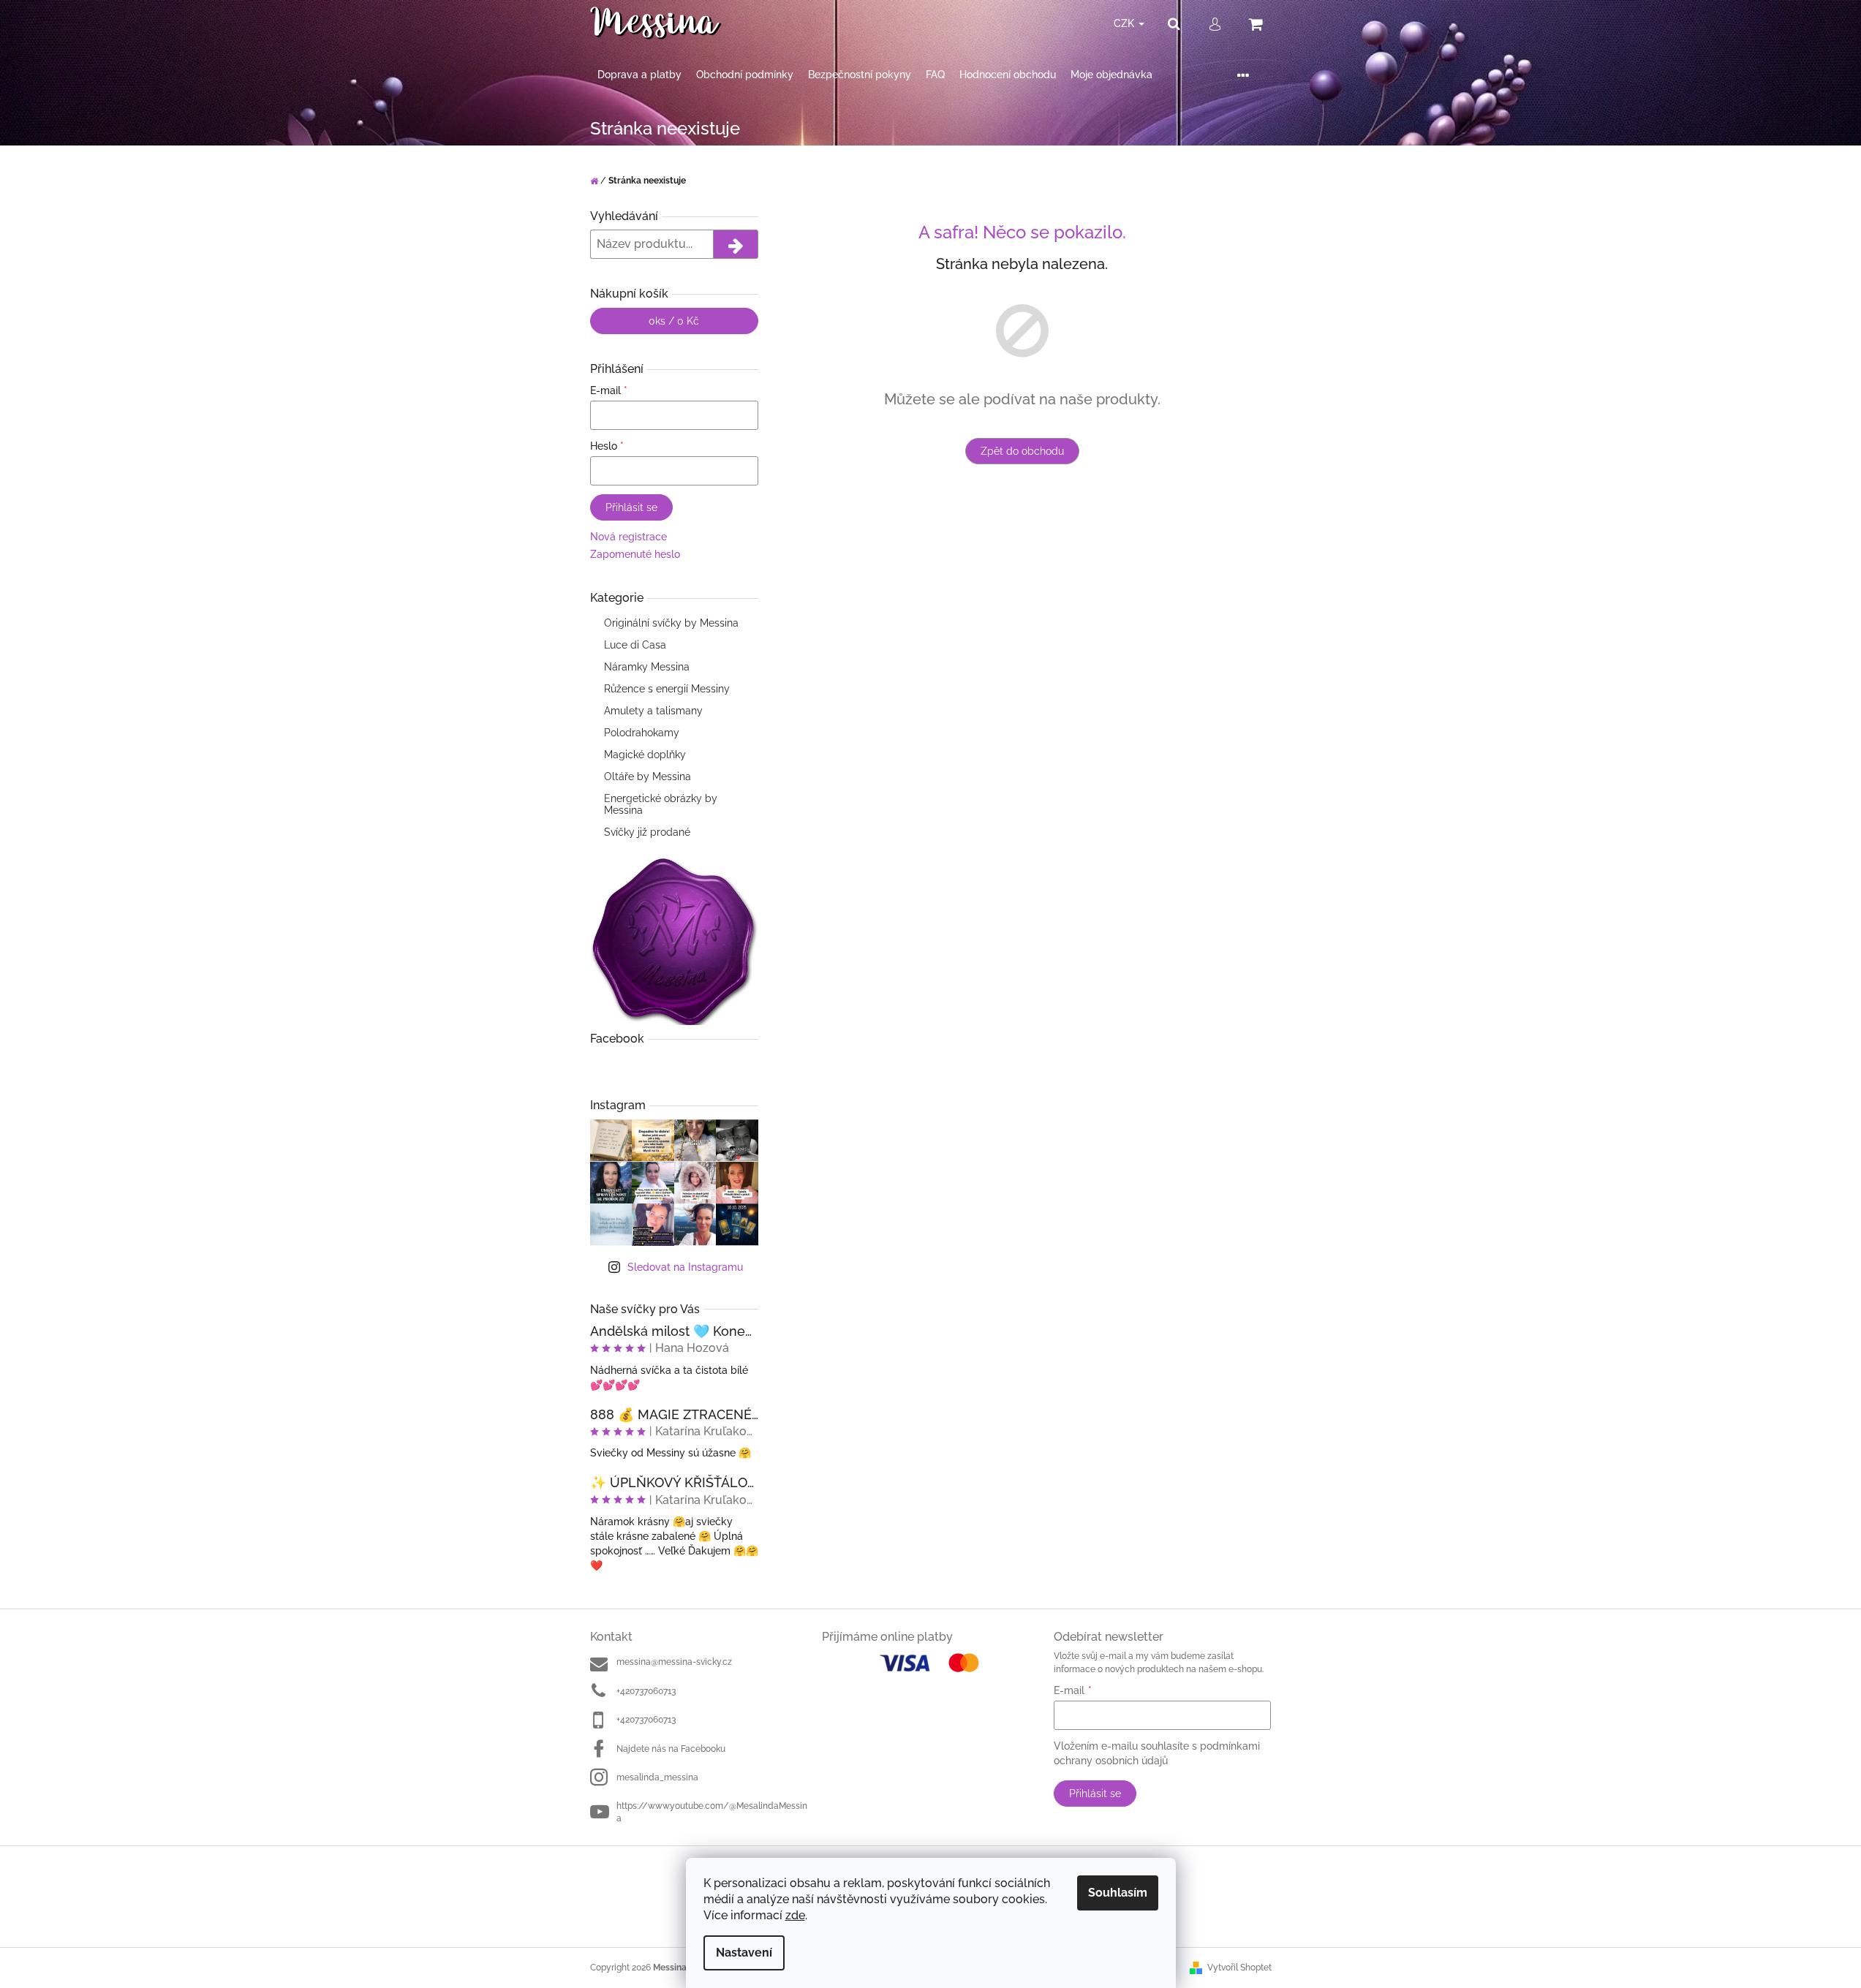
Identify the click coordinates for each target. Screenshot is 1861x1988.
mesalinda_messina (657, 1777)
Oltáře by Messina (648, 776)
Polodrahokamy (642, 733)
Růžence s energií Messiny (667, 689)
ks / (674, 321)
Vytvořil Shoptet (1239, 1968)
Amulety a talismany (653, 711)
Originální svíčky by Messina (671, 623)
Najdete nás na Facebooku (671, 1749)
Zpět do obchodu (1022, 451)
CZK (1125, 23)
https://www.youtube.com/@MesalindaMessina (712, 1812)
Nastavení (744, 1953)
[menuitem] (639, 75)
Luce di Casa (635, 645)
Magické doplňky (645, 755)
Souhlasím (1118, 1893)
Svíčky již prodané (647, 832)
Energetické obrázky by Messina (661, 804)
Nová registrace (628, 537)
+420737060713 (646, 1691)
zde (795, 1915)
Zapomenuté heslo (635, 554)
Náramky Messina (647, 667)
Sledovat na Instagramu (685, 1267)
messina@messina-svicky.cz (674, 1662)
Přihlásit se (631, 507)
